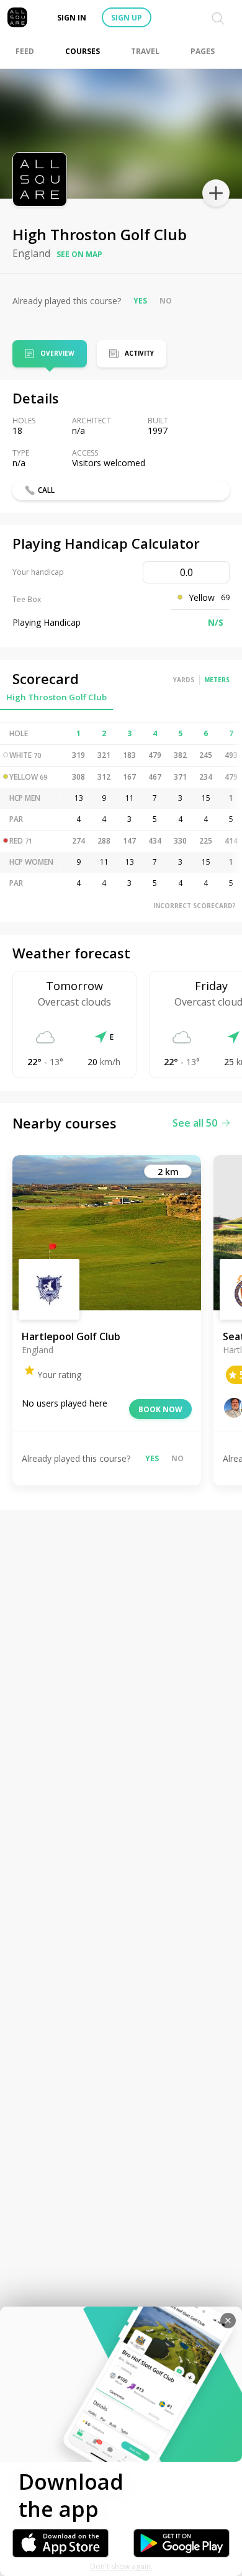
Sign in (72, 18)
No (166, 301)
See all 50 (195, 1123)
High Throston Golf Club (56, 697)
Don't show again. (121, 2566)
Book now (160, 1409)
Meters (217, 680)
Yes (140, 301)
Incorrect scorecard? (195, 906)
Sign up (127, 18)
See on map (79, 254)
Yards (184, 680)
